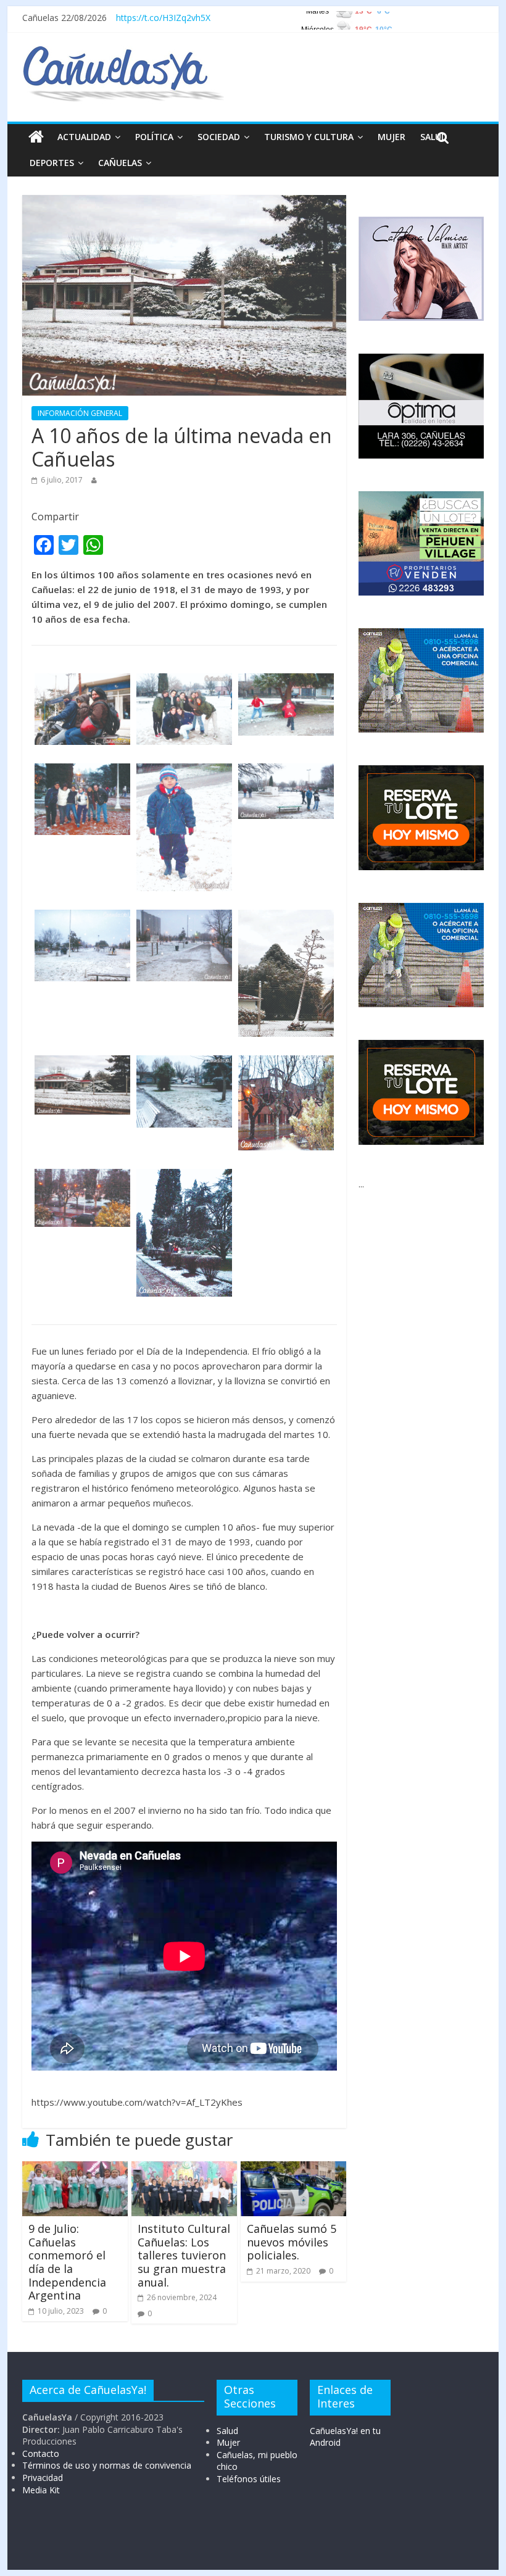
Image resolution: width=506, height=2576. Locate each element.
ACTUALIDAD (84, 137)
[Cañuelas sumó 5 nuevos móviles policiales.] (293, 2169)
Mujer (228, 2442)
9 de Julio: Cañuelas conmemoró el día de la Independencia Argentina (67, 2262)
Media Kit (41, 2490)
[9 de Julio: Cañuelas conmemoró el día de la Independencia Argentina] (75, 2169)
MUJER (392, 137)
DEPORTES (52, 163)
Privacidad (43, 2478)
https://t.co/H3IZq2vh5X (163, 18)
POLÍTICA (154, 137)
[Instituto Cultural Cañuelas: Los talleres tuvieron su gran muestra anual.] (184, 2169)
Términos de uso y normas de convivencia (107, 2465)
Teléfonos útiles (249, 2479)
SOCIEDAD (219, 137)
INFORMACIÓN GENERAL (80, 413)
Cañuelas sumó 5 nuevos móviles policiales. (292, 2242)
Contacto (41, 2453)
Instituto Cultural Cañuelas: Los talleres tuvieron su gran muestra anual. (184, 2255)
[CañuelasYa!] (123, 52)
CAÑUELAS (120, 163)
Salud (227, 2431)
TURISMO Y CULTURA (309, 137)
